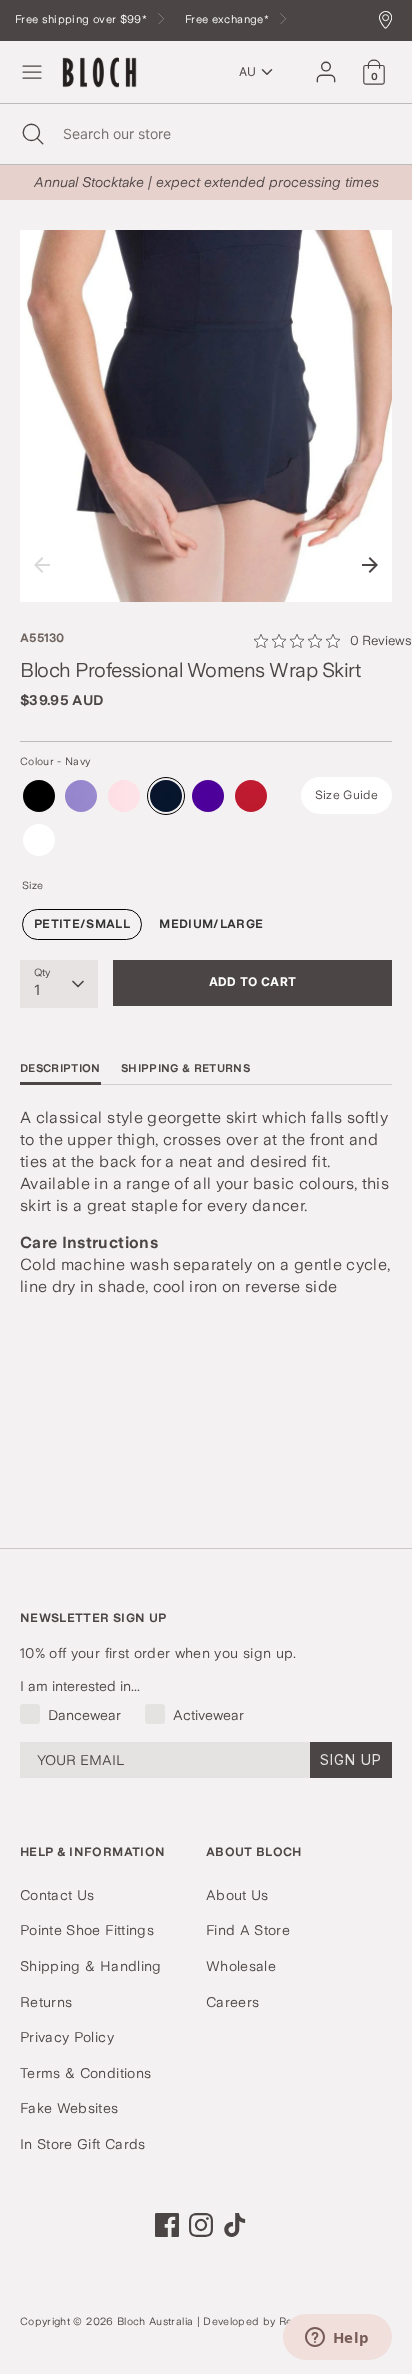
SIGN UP (351, 1759)
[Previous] (42, 565)
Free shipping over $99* (82, 19)
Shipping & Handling (91, 1966)
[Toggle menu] (32, 72)
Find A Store (248, 1930)
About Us (237, 1895)
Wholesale (241, 1966)
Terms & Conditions (85, 2073)
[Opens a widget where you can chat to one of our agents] (337, 2339)
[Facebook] (167, 2225)
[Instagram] (201, 2225)
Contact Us (57, 1895)
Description (60, 1068)
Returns (46, 2002)
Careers (232, 2002)
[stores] (390, 21)
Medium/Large (211, 924)
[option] (206, 416)
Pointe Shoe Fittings (87, 1930)
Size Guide (347, 795)
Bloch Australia (155, 2321)
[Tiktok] (235, 2225)
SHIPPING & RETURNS (185, 1068)
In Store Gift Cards (83, 2144)
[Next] (370, 565)
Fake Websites (69, 2108)
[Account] (326, 63)
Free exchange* (228, 19)
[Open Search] (31, 134)
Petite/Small (82, 924)
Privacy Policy (67, 2037)
